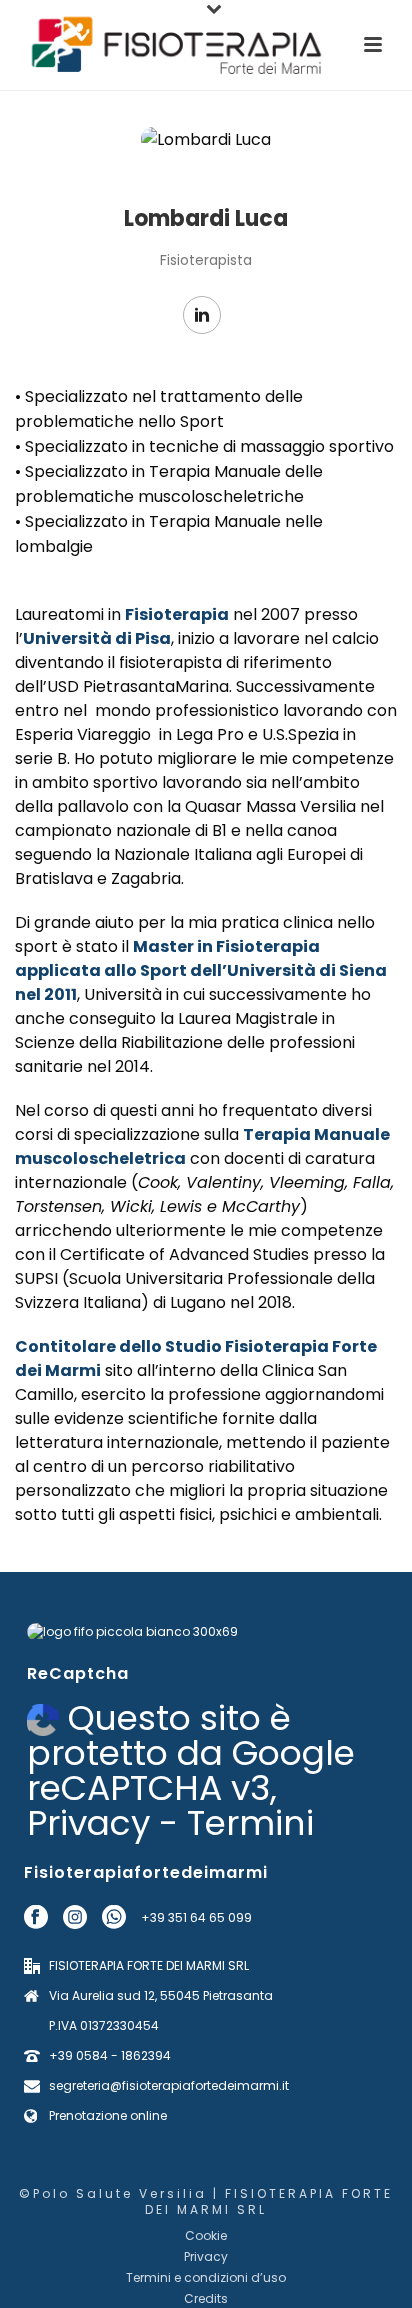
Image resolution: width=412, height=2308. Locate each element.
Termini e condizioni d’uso (206, 2278)
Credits (206, 2299)
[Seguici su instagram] (75, 1918)
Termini (250, 1823)
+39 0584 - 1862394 (110, 2055)
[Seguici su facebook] (36, 1918)
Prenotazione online (108, 2115)
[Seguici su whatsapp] (114, 1918)
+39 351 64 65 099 (196, 1918)
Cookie (206, 2236)
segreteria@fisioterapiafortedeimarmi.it (169, 2085)
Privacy (88, 1823)
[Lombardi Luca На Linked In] (202, 315)
